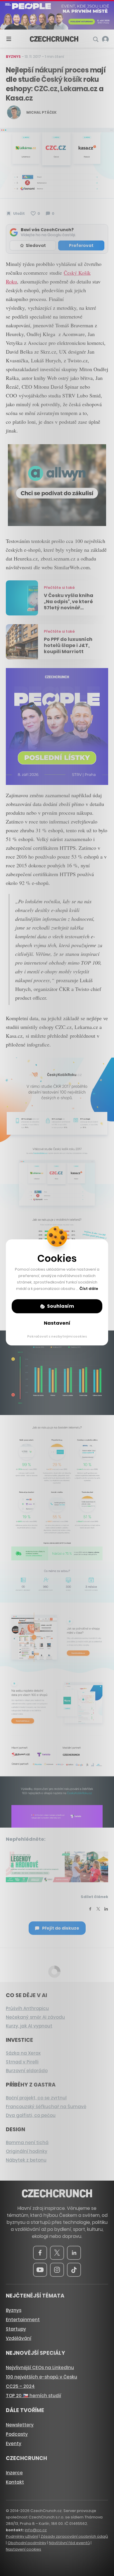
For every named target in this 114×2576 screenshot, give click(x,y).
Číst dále (89, 1289)
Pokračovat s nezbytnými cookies (57, 1336)
